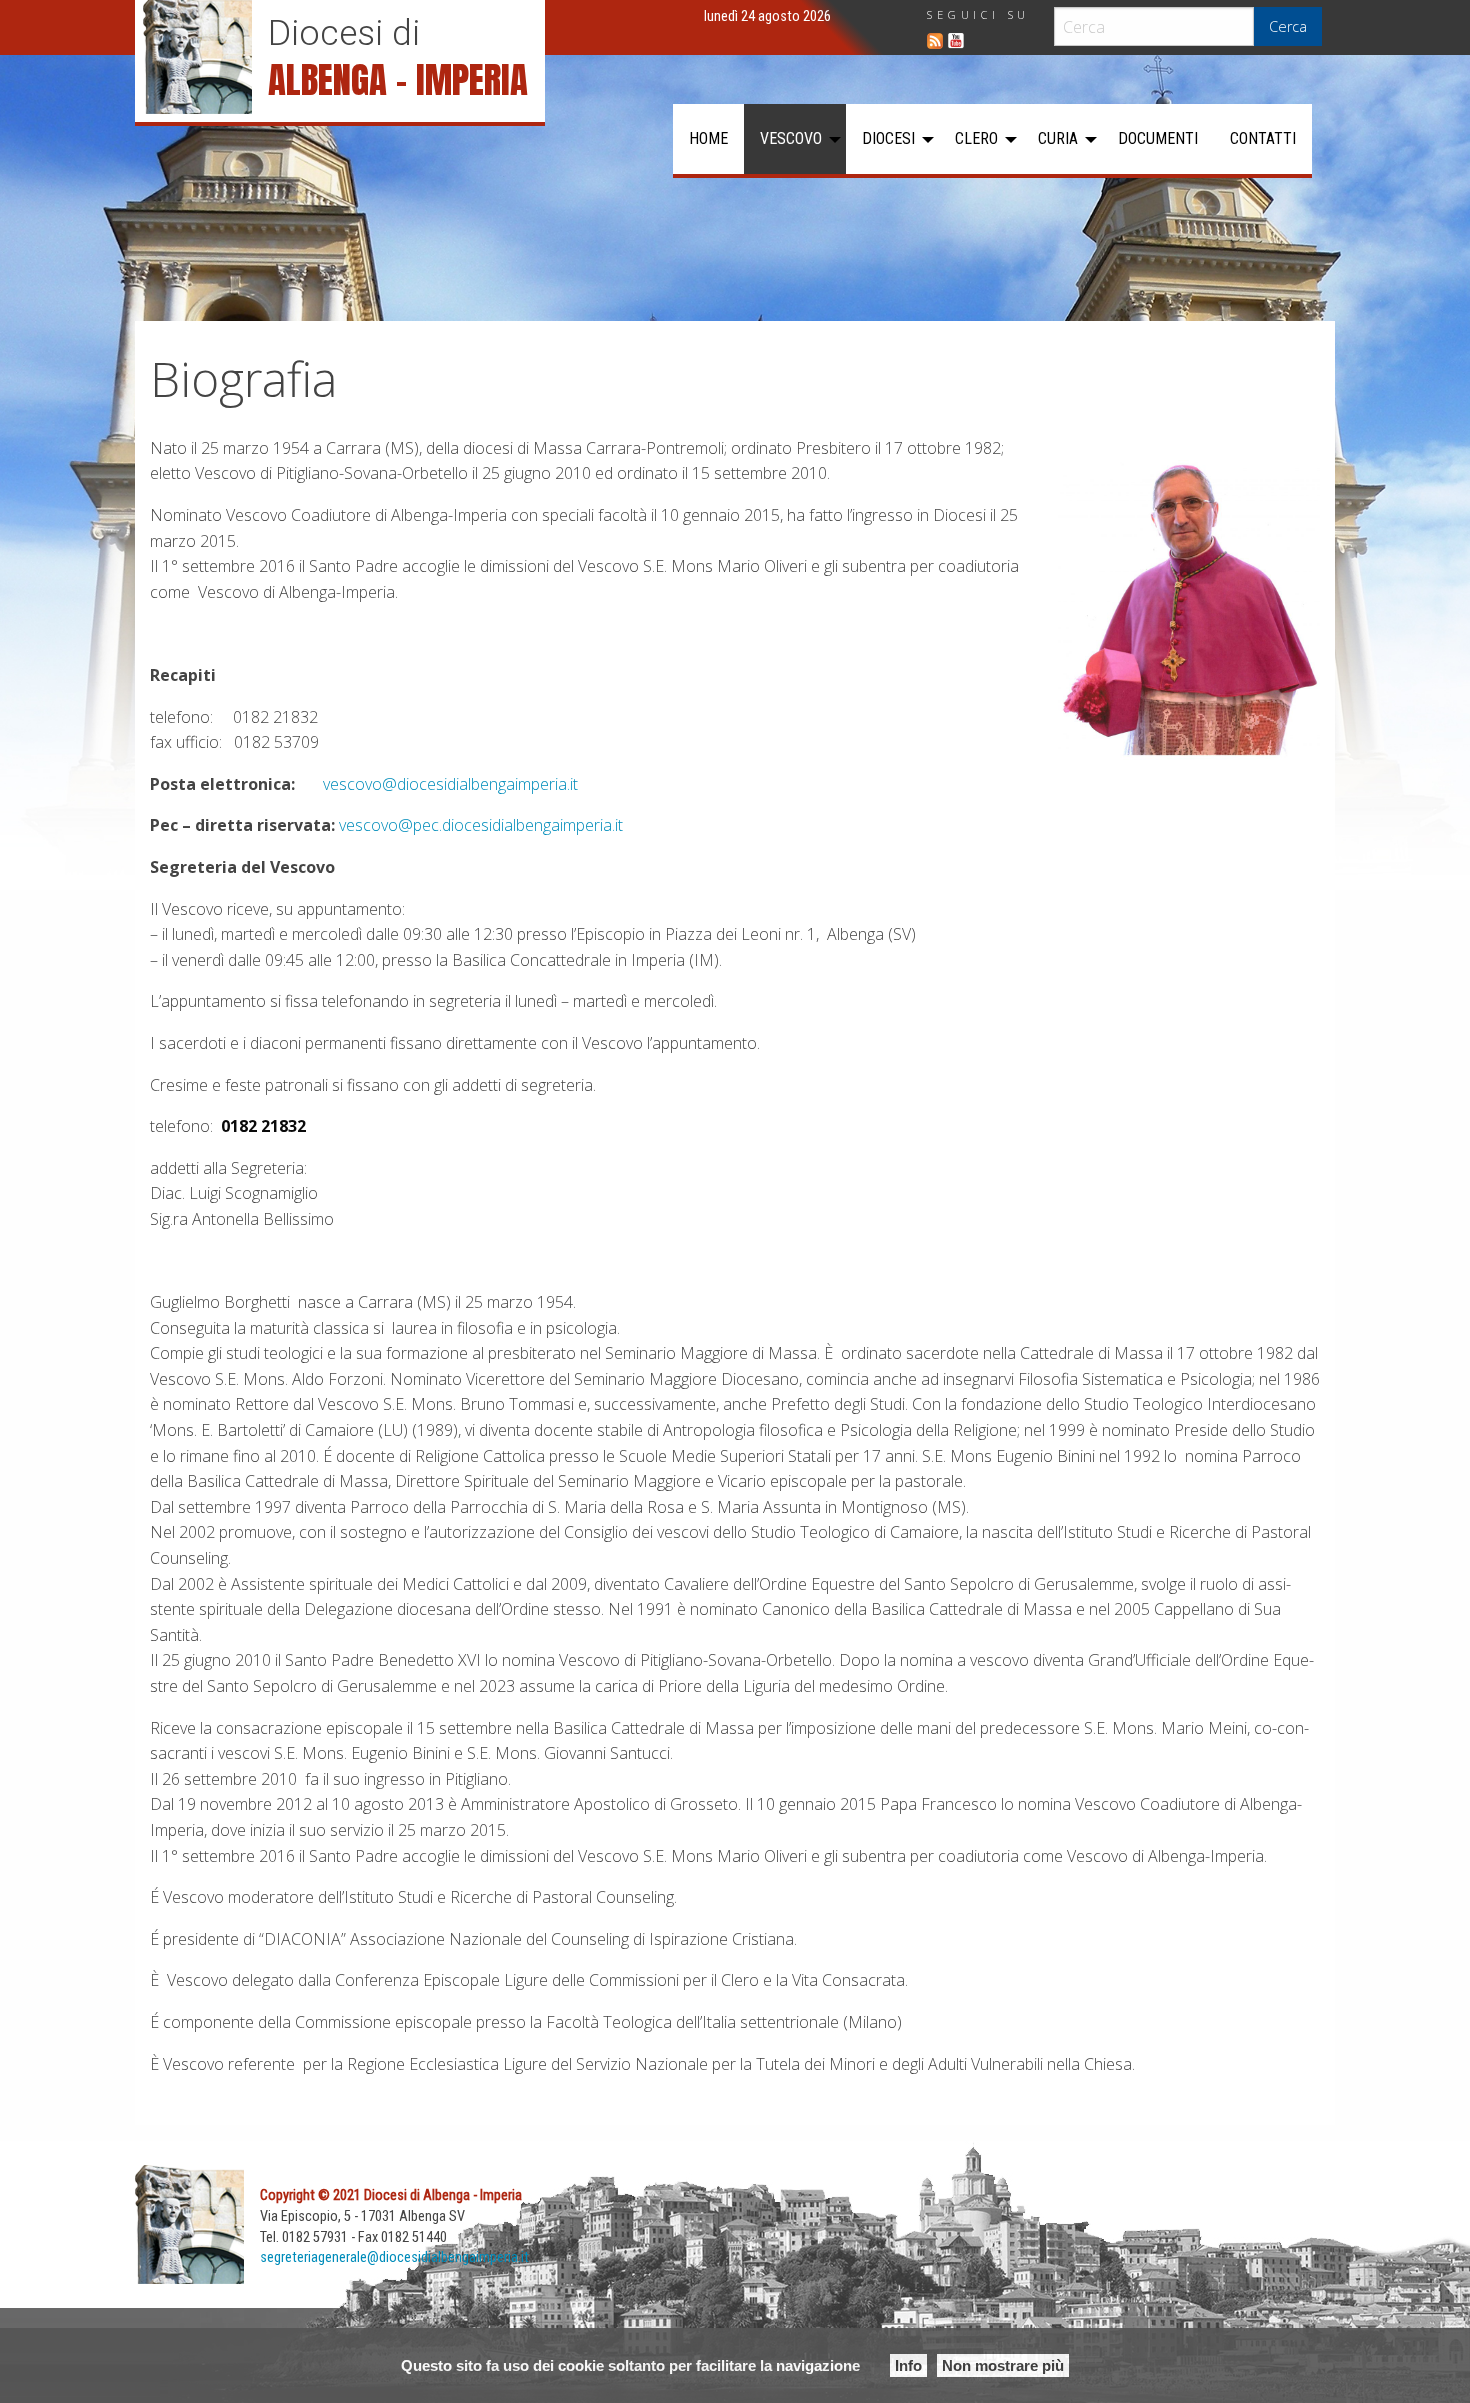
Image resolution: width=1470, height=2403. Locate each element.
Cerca (1288, 26)
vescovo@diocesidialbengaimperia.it (450, 784)
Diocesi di (344, 33)
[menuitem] (708, 139)
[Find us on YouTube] (956, 41)
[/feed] (935, 41)
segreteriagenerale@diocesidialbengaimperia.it (394, 2257)
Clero (976, 138)
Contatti (1263, 138)
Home (708, 138)
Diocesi (888, 138)
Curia (1058, 138)
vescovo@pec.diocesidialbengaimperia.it (481, 825)
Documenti (1158, 138)
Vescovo (791, 138)
